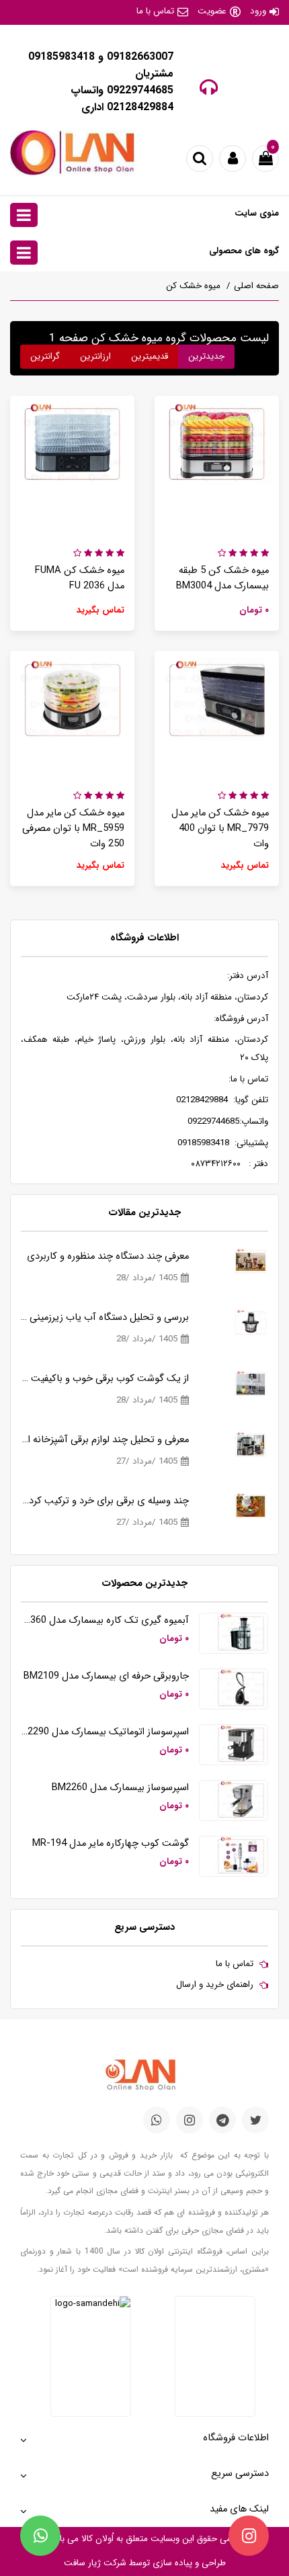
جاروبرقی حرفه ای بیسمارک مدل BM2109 (106, 1676)
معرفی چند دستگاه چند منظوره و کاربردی (108, 1256)
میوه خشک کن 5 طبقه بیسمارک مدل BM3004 (222, 578)
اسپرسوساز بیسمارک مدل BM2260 (120, 1788)
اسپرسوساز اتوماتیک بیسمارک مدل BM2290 (105, 1732)
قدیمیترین (150, 356)
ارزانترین (95, 356)
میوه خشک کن (193, 286)
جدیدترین (206, 356)
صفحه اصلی (256, 286)
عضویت (212, 11)
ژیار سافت (82, 2563)
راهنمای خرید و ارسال (215, 1985)
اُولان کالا (96, 2539)
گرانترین (45, 356)
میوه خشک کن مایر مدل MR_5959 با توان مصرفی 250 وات (73, 829)
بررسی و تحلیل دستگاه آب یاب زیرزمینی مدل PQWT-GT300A (105, 1318)
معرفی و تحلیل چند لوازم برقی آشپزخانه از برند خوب (105, 1440)
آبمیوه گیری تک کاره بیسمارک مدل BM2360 (105, 1620)
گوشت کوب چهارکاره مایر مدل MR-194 (111, 1844)
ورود (258, 11)
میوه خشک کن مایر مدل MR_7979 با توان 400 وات (220, 829)
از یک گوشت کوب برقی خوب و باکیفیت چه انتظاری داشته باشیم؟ (105, 1379)
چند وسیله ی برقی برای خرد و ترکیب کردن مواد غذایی (105, 1501)
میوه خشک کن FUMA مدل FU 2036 (80, 578)
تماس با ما (155, 11)
